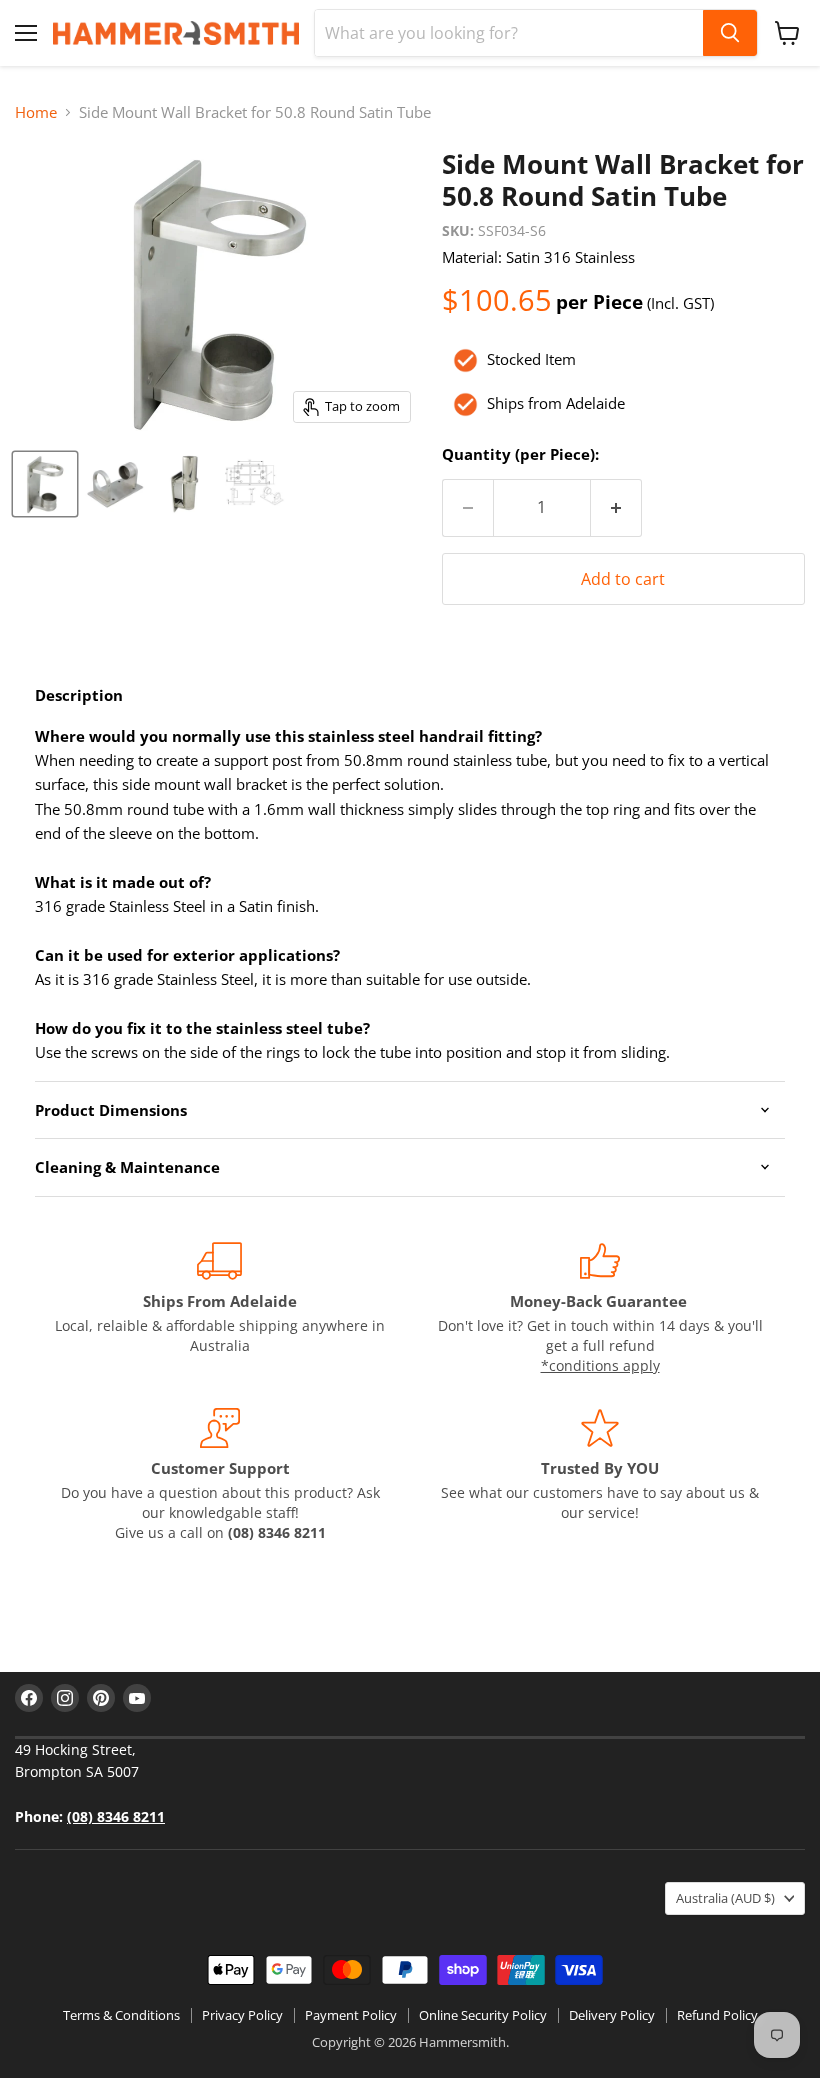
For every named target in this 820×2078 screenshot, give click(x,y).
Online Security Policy (483, 2015)
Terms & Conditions (121, 2015)
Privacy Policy (242, 2015)
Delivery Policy (612, 2015)
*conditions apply (600, 1365)
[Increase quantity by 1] (616, 508)
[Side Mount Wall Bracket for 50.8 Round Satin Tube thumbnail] (45, 484)
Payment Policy (351, 2015)
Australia (725, 1898)
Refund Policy (717, 2015)
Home (36, 112)
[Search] (730, 33)
